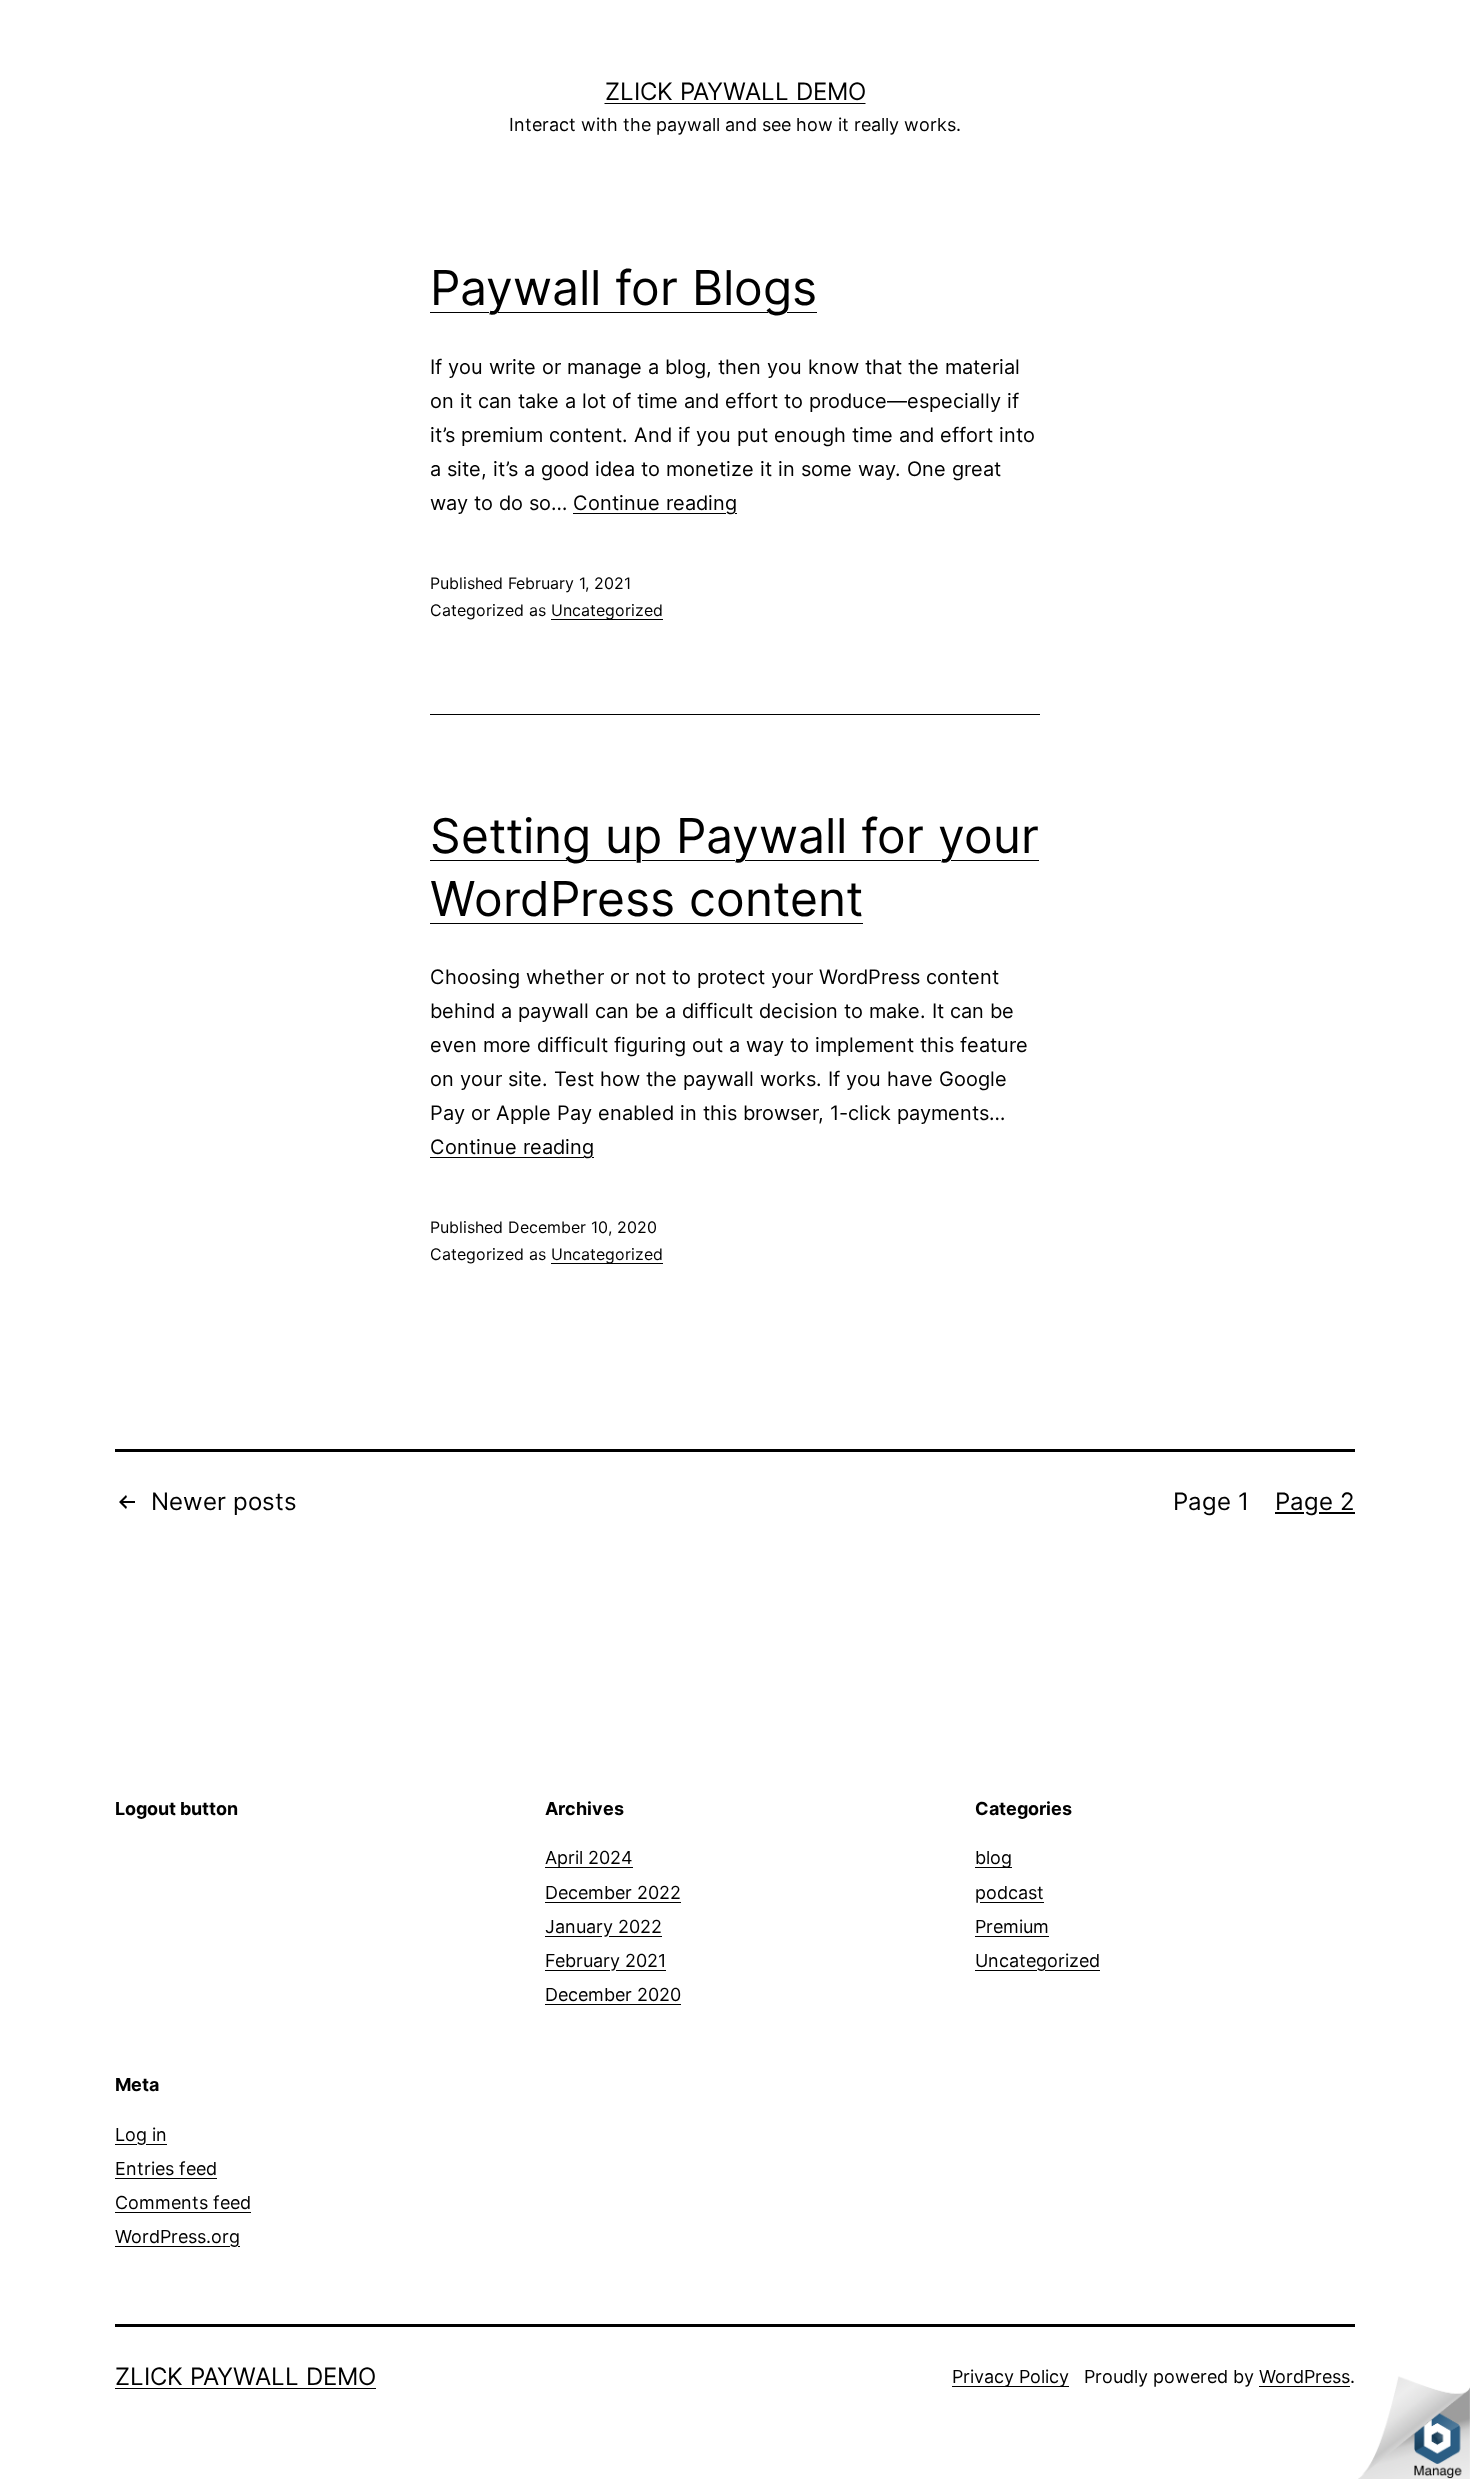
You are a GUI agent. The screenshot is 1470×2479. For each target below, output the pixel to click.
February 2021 (605, 1960)
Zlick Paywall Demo (735, 91)
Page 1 (1211, 1501)
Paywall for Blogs (623, 287)
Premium (1012, 1926)
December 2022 (613, 1892)
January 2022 (603, 1926)
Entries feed (166, 2168)
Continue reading (655, 503)
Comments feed (183, 2202)
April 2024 (589, 1857)
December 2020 (613, 1994)
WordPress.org (177, 2236)
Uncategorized (607, 610)
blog (993, 1857)
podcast (1009, 1892)
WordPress (1304, 2376)
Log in (141, 2134)
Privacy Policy (1010, 2376)
